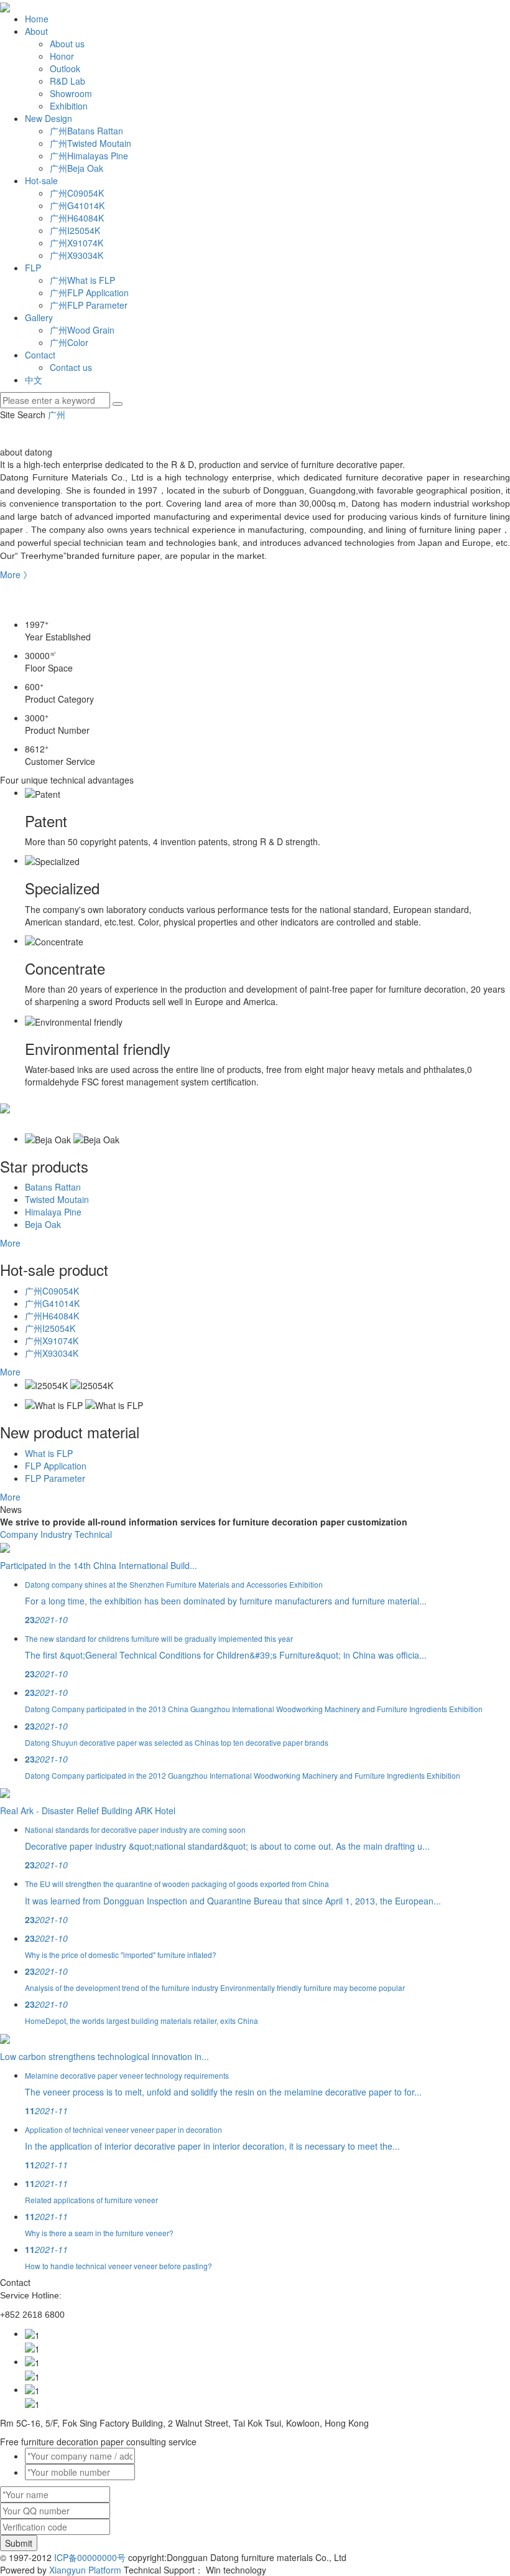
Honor (62, 56)
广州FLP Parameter (89, 305)
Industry (56, 1534)
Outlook (65, 68)
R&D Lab (67, 81)
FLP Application (56, 1466)
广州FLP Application (89, 293)
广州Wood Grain (82, 330)
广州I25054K (75, 230)
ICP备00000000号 (90, 2557)
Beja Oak (43, 1224)
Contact (40, 355)
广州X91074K (76, 243)
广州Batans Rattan (86, 131)
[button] (255, 599)
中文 (34, 380)
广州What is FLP (82, 280)
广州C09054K (77, 193)
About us (67, 44)
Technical (93, 1534)
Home (37, 19)
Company (19, 1534)
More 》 (16, 574)
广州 (57, 415)
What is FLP (49, 1453)
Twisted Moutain (57, 1199)
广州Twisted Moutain (90, 143)
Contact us (71, 367)
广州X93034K (76, 255)
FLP (33, 268)
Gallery (39, 317)
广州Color (69, 342)
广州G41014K (77, 205)
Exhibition (69, 106)
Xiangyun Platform (85, 2570)
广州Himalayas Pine (89, 156)
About (36, 31)
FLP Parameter (55, 1478)
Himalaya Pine (53, 1212)
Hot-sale (41, 180)
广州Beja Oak (76, 168)
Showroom (71, 93)
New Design (49, 118)
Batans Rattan (53, 1187)
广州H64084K (77, 218)
